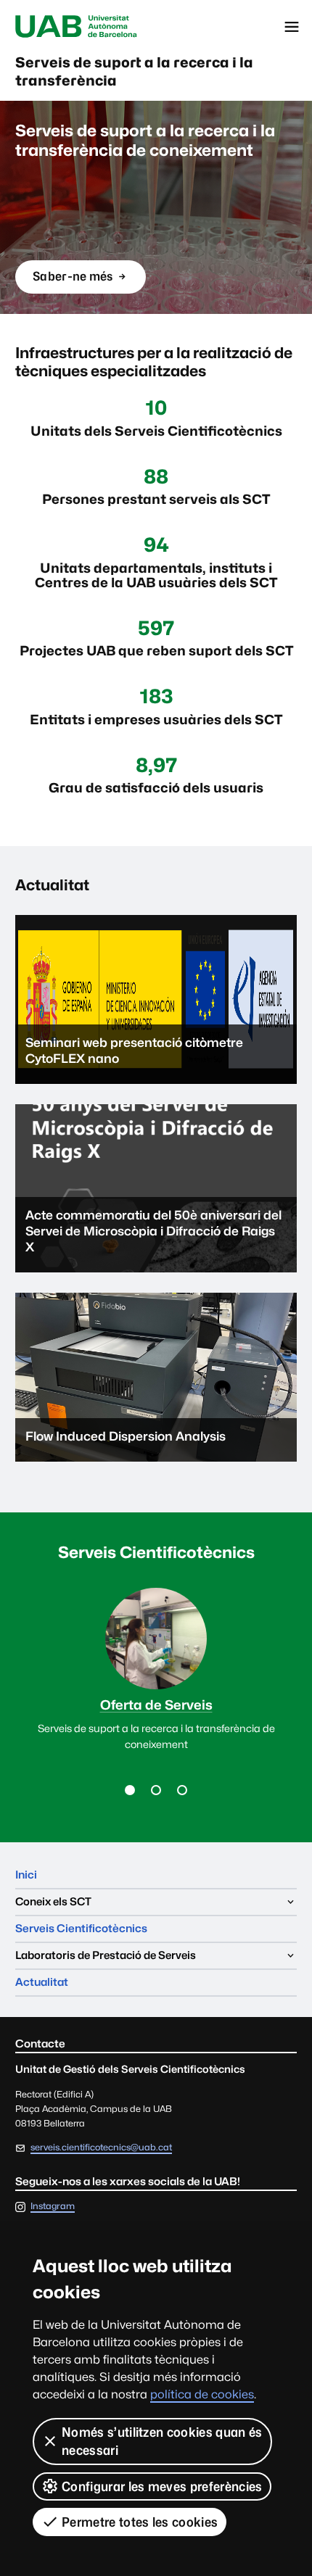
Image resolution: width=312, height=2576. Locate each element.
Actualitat (42, 1982)
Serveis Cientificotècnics (81, 1928)
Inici (26, 1875)
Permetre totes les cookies (140, 2522)
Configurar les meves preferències (162, 2486)
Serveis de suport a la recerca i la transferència (134, 71)
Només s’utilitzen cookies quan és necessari (162, 2441)
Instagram (53, 2207)
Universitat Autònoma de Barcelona (76, 27)
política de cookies (202, 2394)
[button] (130, 1790)
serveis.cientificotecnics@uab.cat (101, 2147)
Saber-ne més (73, 281)
